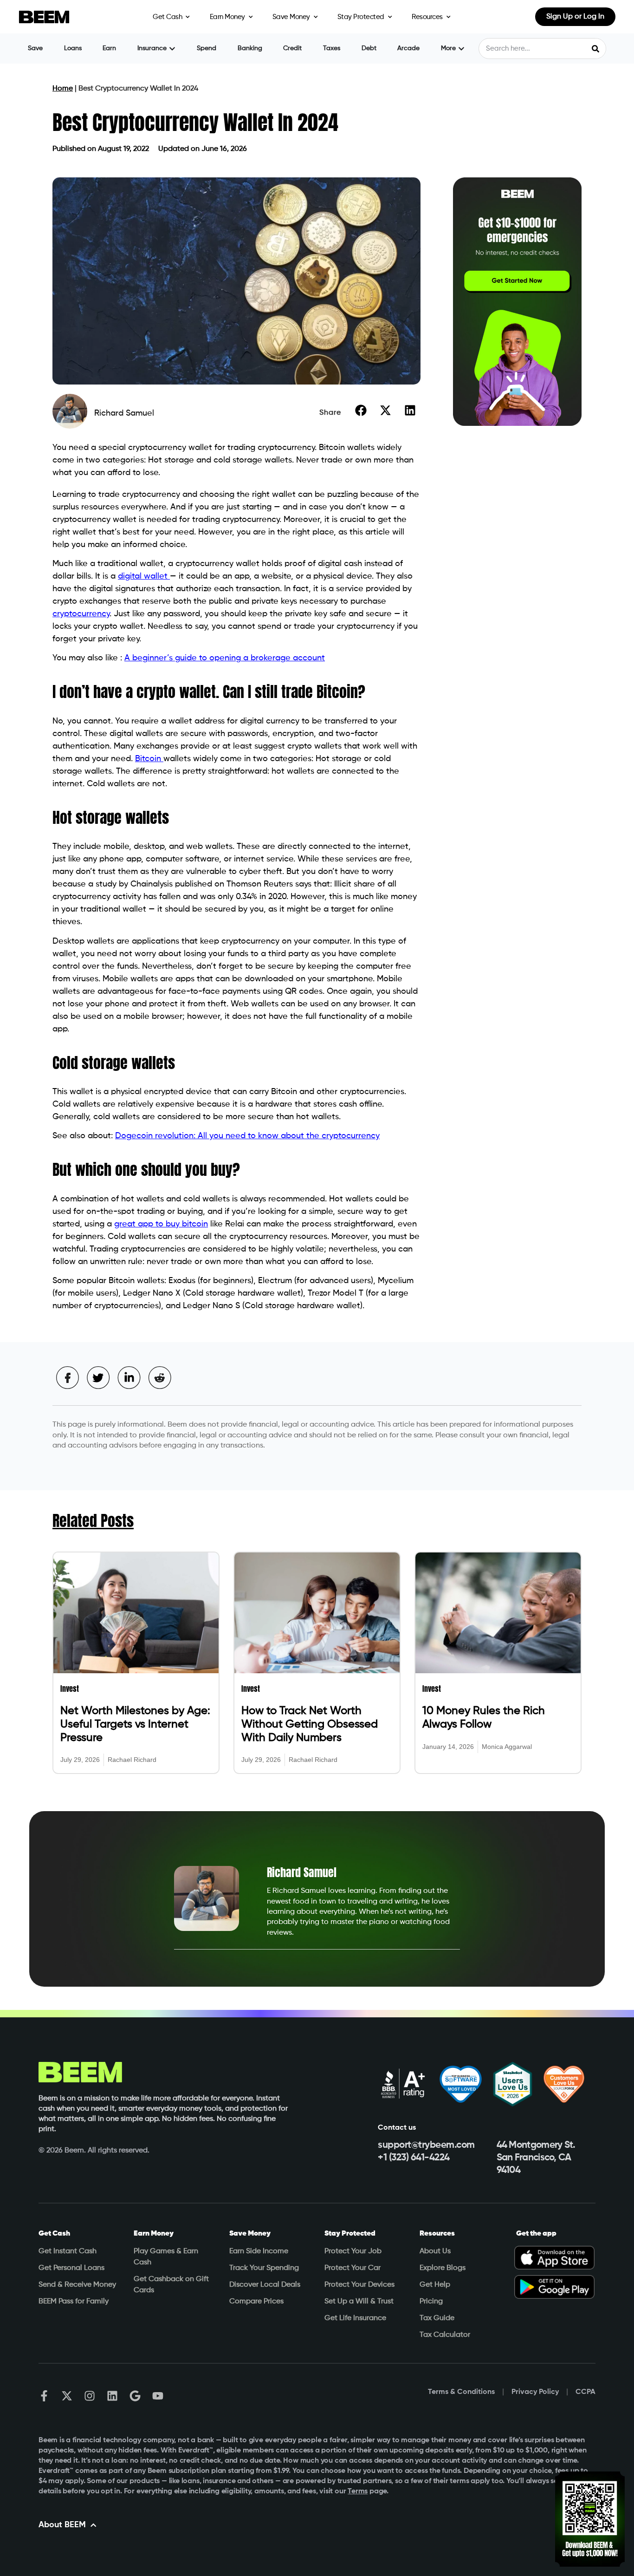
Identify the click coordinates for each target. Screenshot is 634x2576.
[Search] (595, 49)
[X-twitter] (67, 2396)
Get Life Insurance (355, 2318)
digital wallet (144, 576)
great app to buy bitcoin (161, 1224)
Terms (358, 2491)
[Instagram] (90, 2396)
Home (63, 89)
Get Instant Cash (68, 2251)
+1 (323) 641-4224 (414, 2158)
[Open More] (461, 49)
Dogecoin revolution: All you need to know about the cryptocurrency (247, 1136)
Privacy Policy (535, 2392)
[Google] (135, 2396)
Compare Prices (256, 2302)
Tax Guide (437, 2318)
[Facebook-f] (44, 2396)
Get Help (435, 2285)
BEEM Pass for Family (74, 2302)
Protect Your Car (353, 2268)
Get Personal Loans (71, 2268)
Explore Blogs (443, 2268)
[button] (361, 410)
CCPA (585, 2392)
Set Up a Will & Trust (359, 2302)
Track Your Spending (264, 2268)
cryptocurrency (81, 614)
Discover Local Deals (265, 2285)
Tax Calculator (445, 2335)
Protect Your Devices (359, 2285)
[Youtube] (158, 2396)
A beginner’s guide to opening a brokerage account (225, 658)
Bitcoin (149, 759)
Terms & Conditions (461, 2392)
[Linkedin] (112, 2396)
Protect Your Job (353, 2251)
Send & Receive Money (77, 2285)
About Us (435, 2251)
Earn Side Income (259, 2251)
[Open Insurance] (172, 49)
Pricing (431, 2302)
